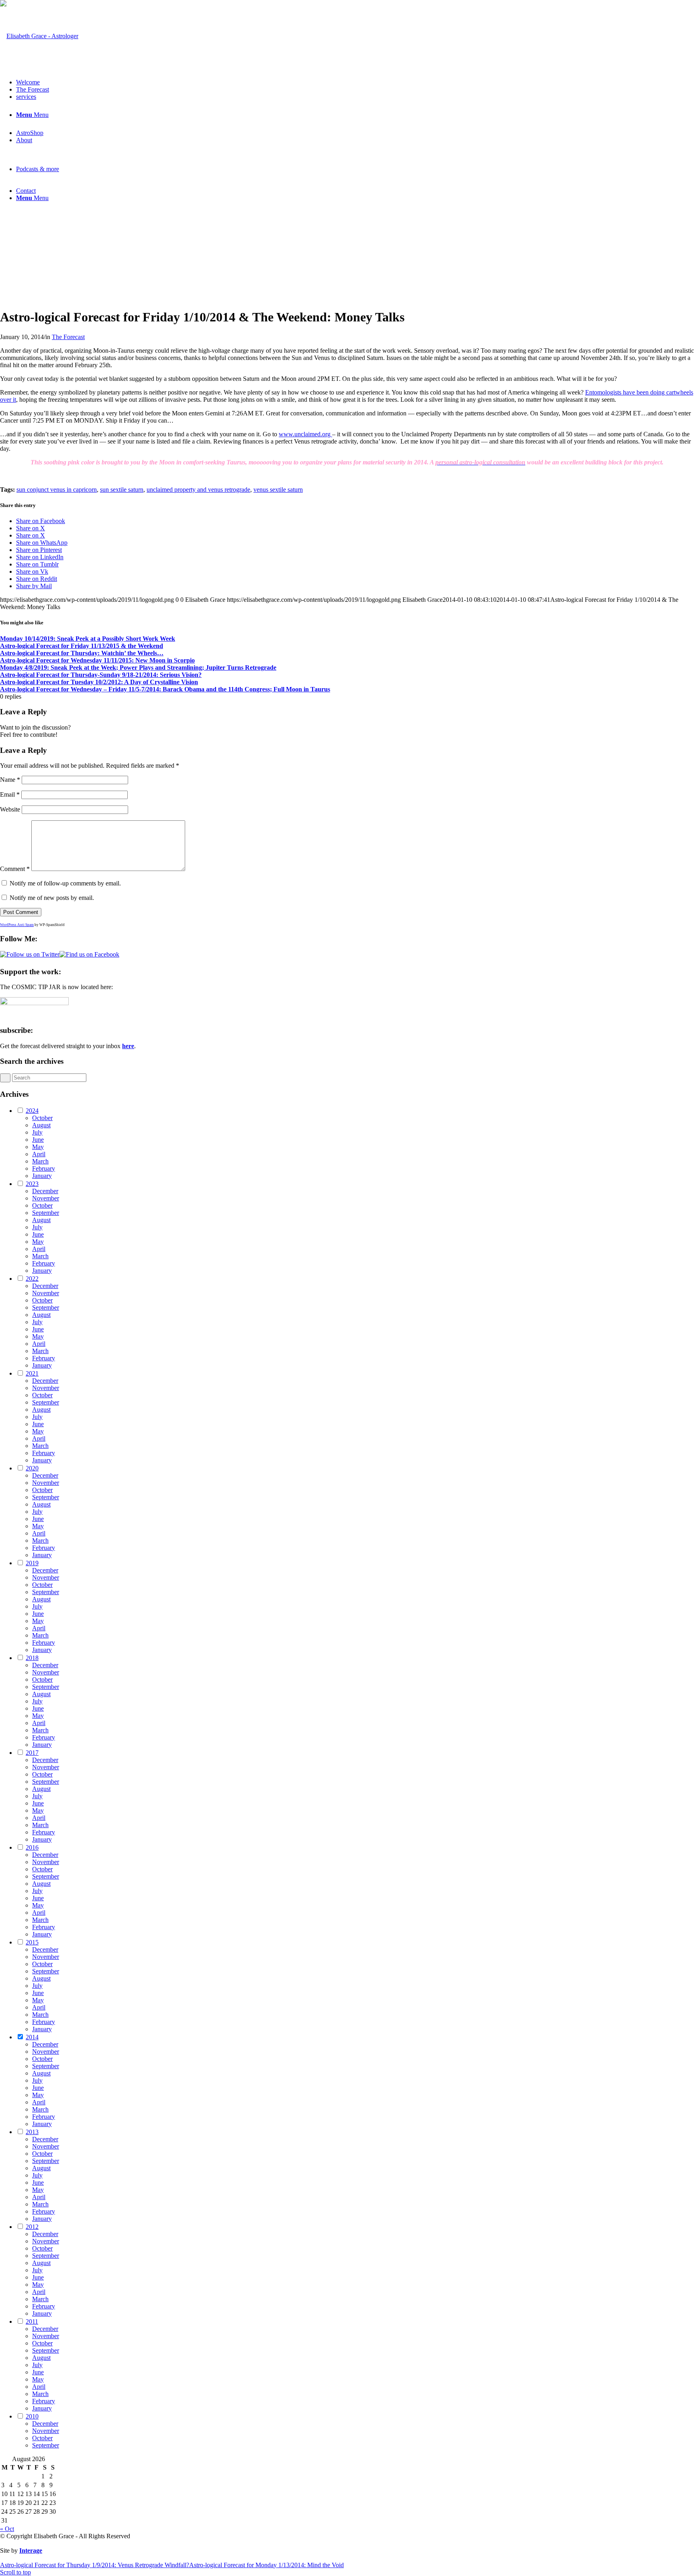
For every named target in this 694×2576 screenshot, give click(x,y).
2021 (32, 1373)
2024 (32, 1111)
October (42, 1118)
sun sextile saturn (122, 490)
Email (10, 794)
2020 (32, 1468)
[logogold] (39, 36)
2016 (32, 1847)
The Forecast (68, 337)
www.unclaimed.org (305, 434)
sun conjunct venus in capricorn (57, 490)
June (38, 1140)
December (45, 1191)
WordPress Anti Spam (17, 925)
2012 (32, 2227)
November (46, 1198)
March (40, 1161)
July (37, 1132)
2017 (32, 1753)
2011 (32, 2321)
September (46, 1213)
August (41, 1125)
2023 (32, 1184)
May (38, 1147)
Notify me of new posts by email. (52, 898)
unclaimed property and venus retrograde (198, 490)
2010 (32, 2416)
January (42, 1176)
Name (10, 780)
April (39, 1154)
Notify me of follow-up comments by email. (65, 883)
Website (10, 809)
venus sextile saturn (278, 490)
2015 (32, 1942)
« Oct (7, 2529)
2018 (32, 1658)
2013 (32, 2132)
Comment (15, 869)
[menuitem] (355, 82)
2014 (32, 2037)
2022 (32, 1279)
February (44, 1168)
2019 (32, 1563)
